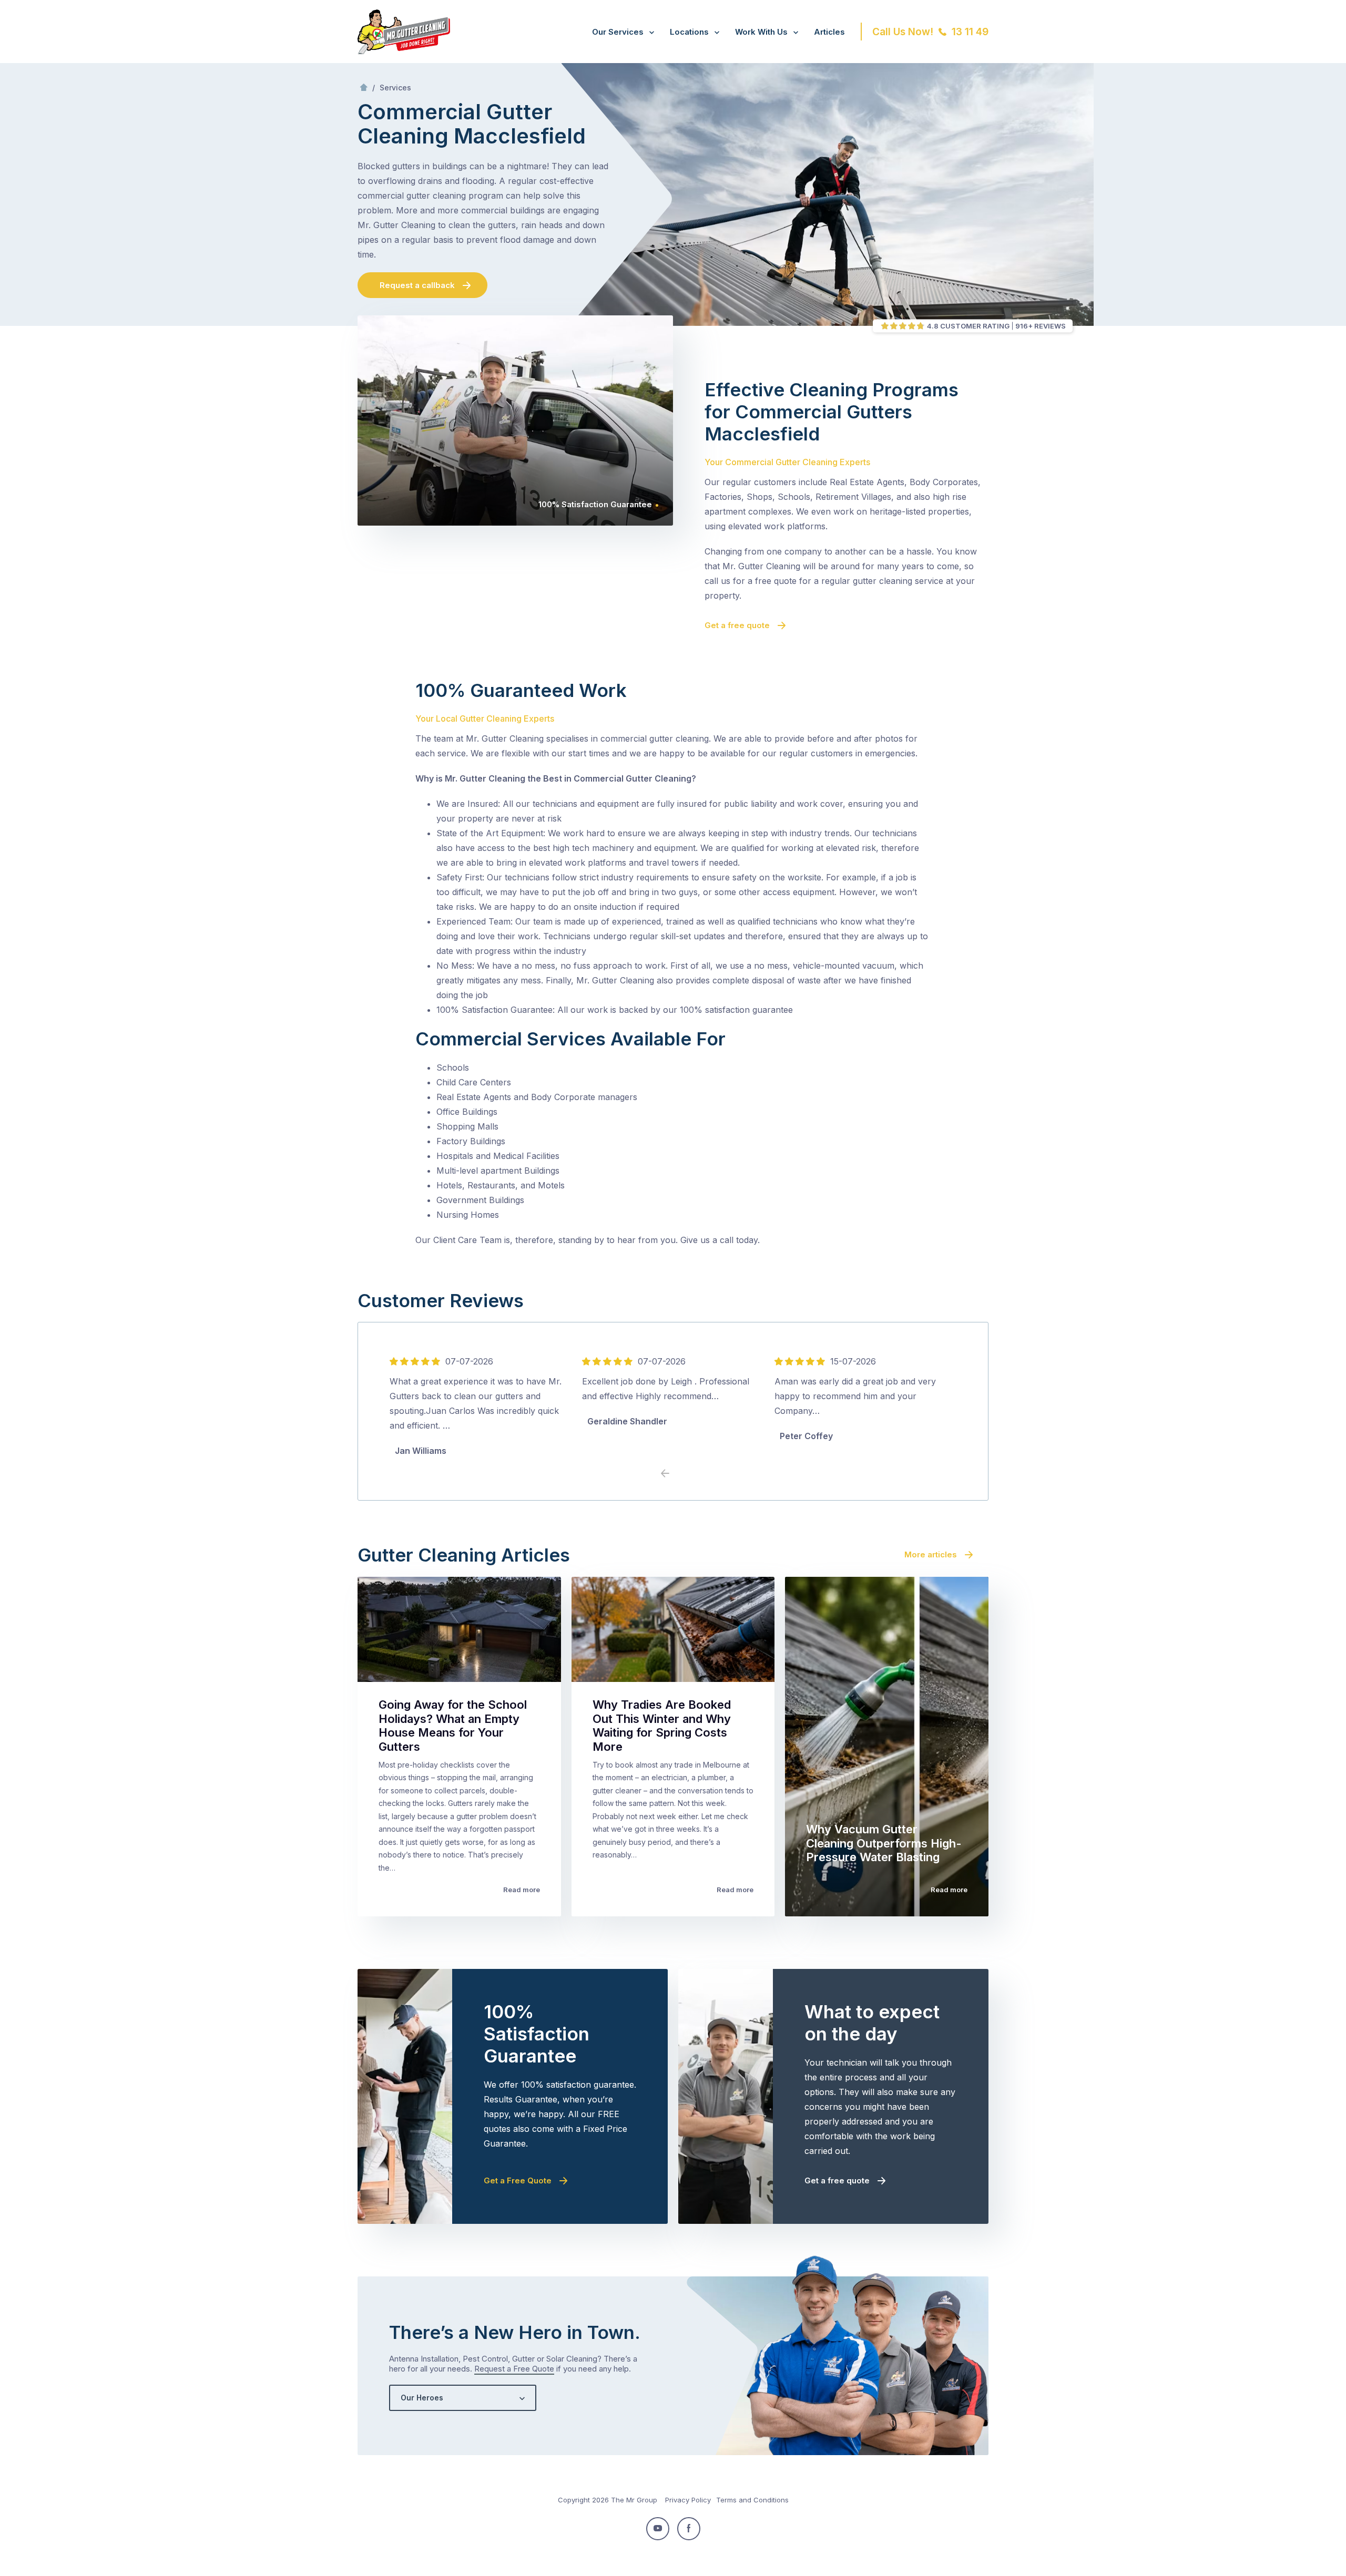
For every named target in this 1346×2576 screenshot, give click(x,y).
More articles (931, 1554)
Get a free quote (737, 625)
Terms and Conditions (752, 2500)
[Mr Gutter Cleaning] (404, 51)
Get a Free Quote (518, 2180)
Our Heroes (422, 2398)
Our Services (618, 32)
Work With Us (761, 32)
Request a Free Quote (514, 2369)
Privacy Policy (688, 2500)
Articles (829, 32)
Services (395, 88)
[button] (681, 1474)
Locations (689, 32)
